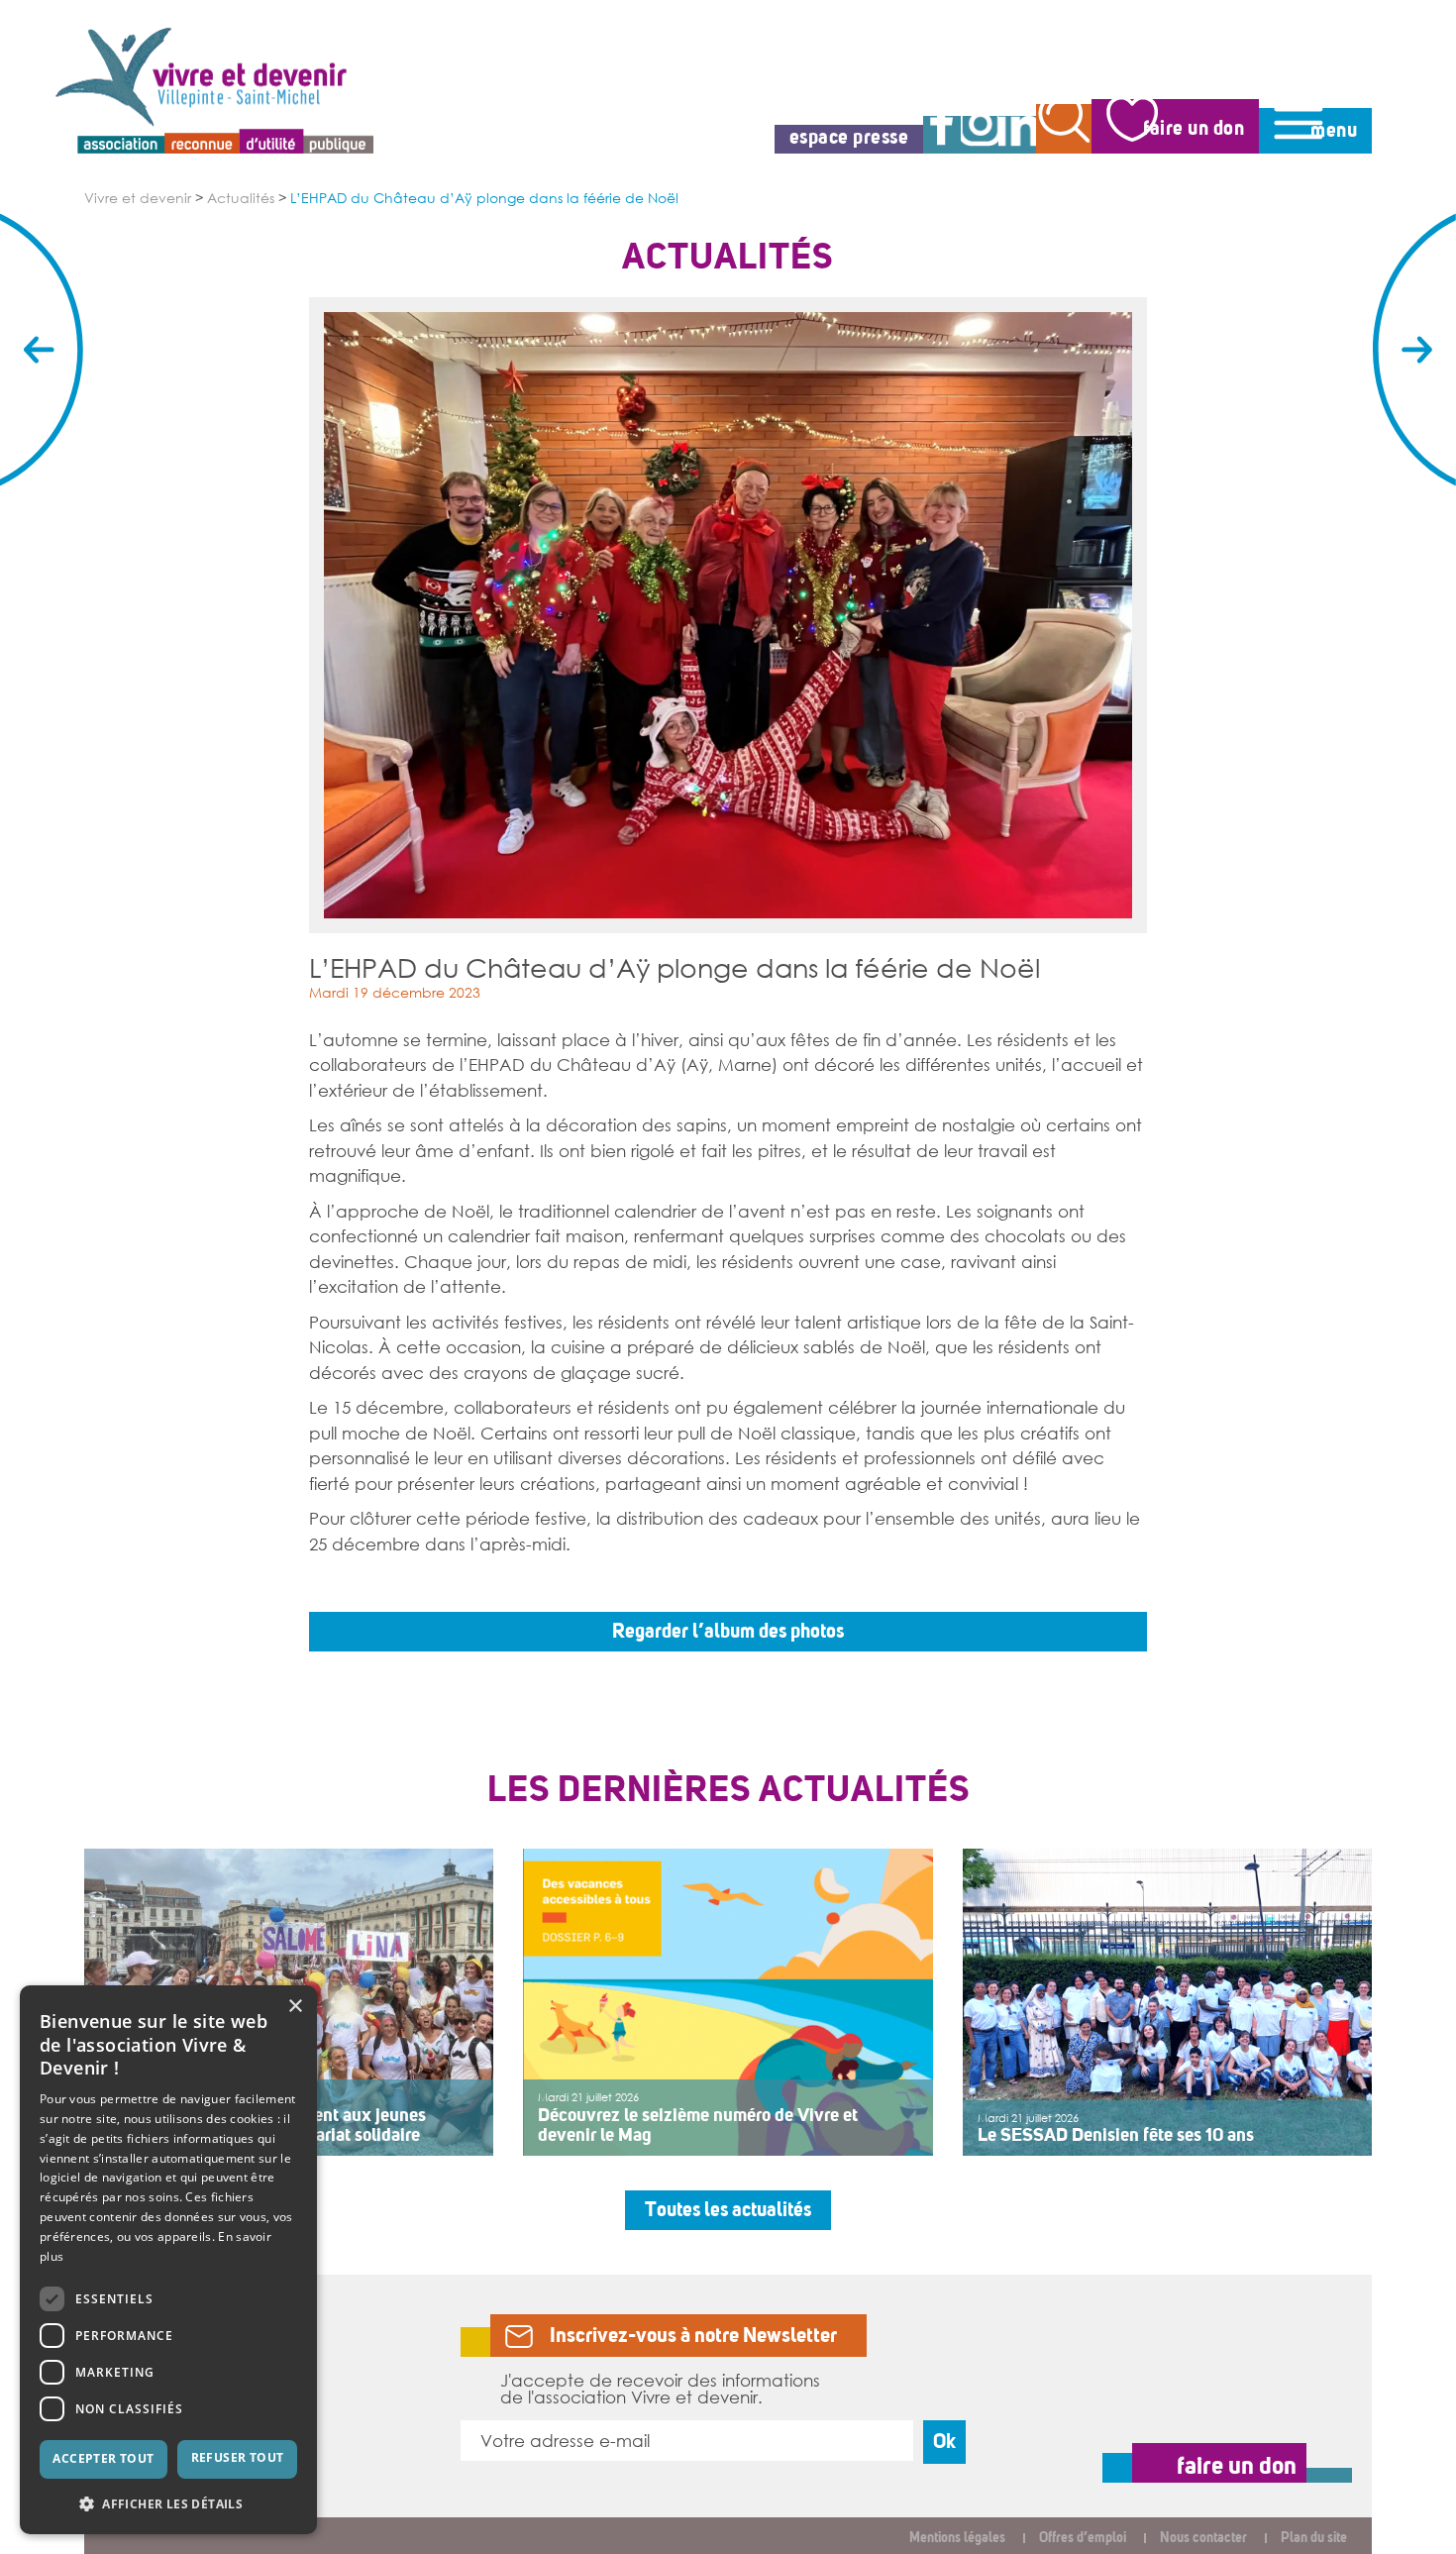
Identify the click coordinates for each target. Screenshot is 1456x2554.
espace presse (849, 137)
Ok (944, 2442)
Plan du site (1314, 2538)
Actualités (241, 198)
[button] (168, 2503)
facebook (942, 135)
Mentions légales (957, 2538)
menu (1334, 130)
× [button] (295, 2007)
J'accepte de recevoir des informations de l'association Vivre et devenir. (660, 2388)
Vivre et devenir (138, 198)
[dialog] (168, 2260)
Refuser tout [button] (238, 2457)
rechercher (1064, 129)
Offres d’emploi (1083, 2538)
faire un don (1194, 128)
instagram (980, 135)
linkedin (1017, 135)
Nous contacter (1203, 2538)
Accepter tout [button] (103, 2458)
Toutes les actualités (728, 2210)
